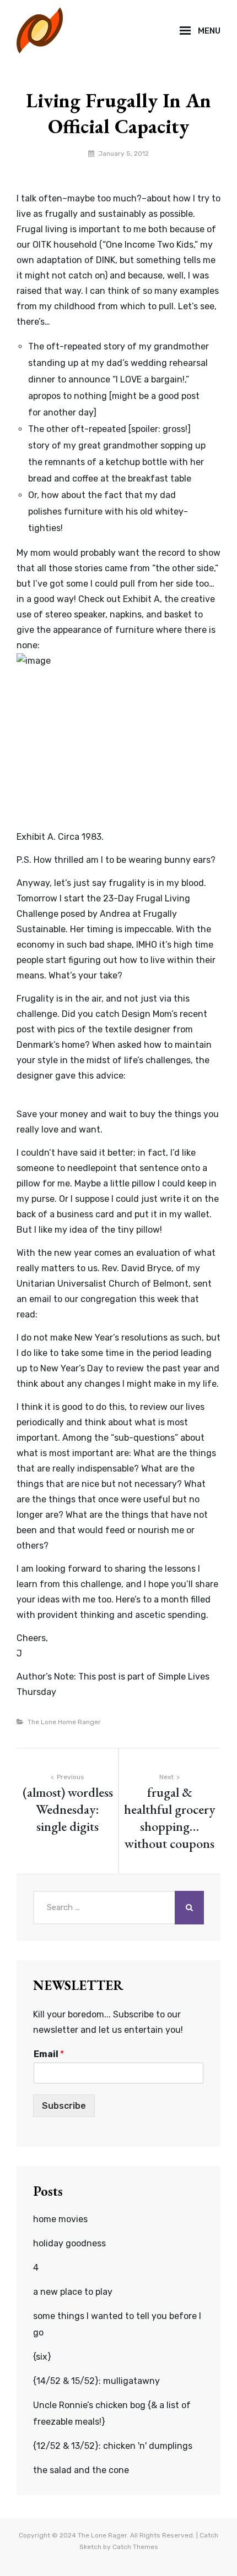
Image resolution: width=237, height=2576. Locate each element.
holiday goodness (69, 2243)
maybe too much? (104, 198)
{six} (42, 2357)
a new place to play (73, 2292)
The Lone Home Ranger (64, 1722)
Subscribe (64, 2106)
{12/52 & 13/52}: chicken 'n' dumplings (113, 2446)
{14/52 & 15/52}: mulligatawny (96, 2381)
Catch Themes (135, 2547)
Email (49, 2054)
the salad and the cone (81, 2470)
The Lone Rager (102, 2535)
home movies (60, 2219)
